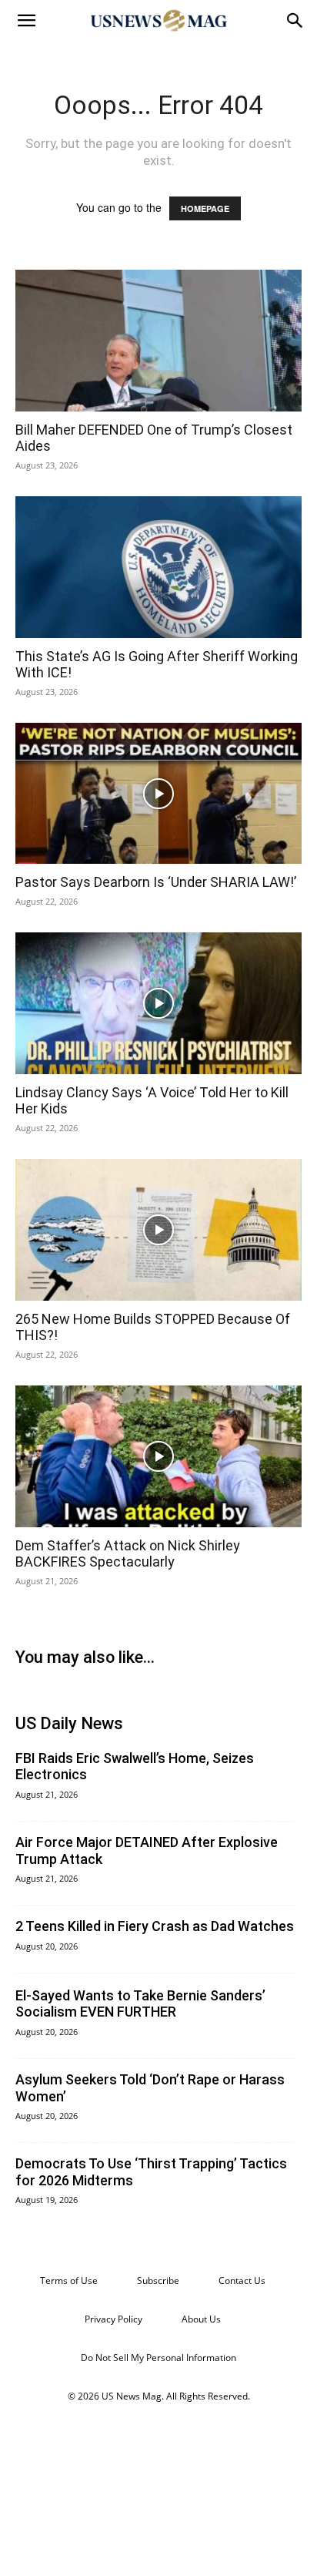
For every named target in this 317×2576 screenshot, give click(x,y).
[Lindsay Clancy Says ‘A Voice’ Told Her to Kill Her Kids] (158, 1003)
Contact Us (242, 2280)
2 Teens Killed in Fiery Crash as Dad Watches (155, 1926)
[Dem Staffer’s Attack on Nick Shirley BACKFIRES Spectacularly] (158, 1456)
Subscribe (158, 2280)
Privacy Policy (113, 2319)
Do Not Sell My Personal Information (158, 2358)
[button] (26, 21)
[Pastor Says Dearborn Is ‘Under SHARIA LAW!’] (158, 794)
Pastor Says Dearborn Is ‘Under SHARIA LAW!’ (156, 882)
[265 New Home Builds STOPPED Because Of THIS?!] (158, 1230)
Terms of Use (69, 2280)
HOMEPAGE (205, 208)
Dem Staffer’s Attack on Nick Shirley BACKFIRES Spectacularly (128, 1554)
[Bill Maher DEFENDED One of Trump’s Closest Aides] (158, 341)
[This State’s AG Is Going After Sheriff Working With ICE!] (158, 567)
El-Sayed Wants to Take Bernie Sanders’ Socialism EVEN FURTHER (140, 2004)
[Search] (295, 21)
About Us (201, 2319)
